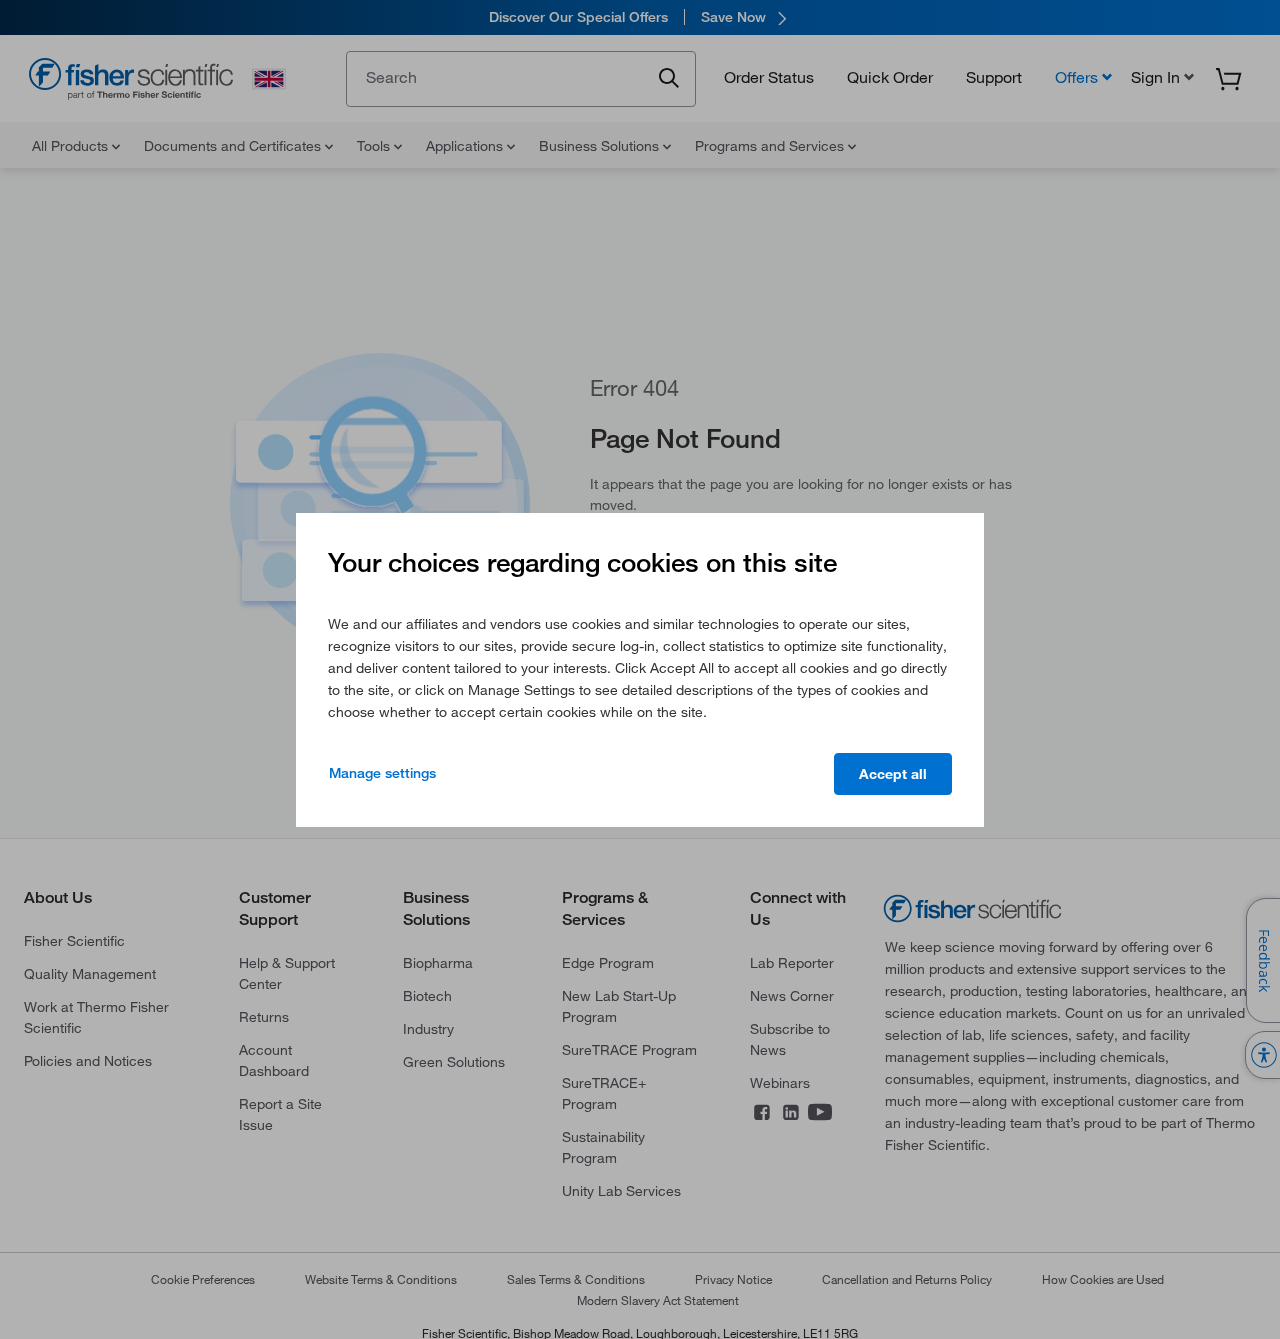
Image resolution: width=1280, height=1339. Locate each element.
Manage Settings (382, 773)
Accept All (893, 774)
